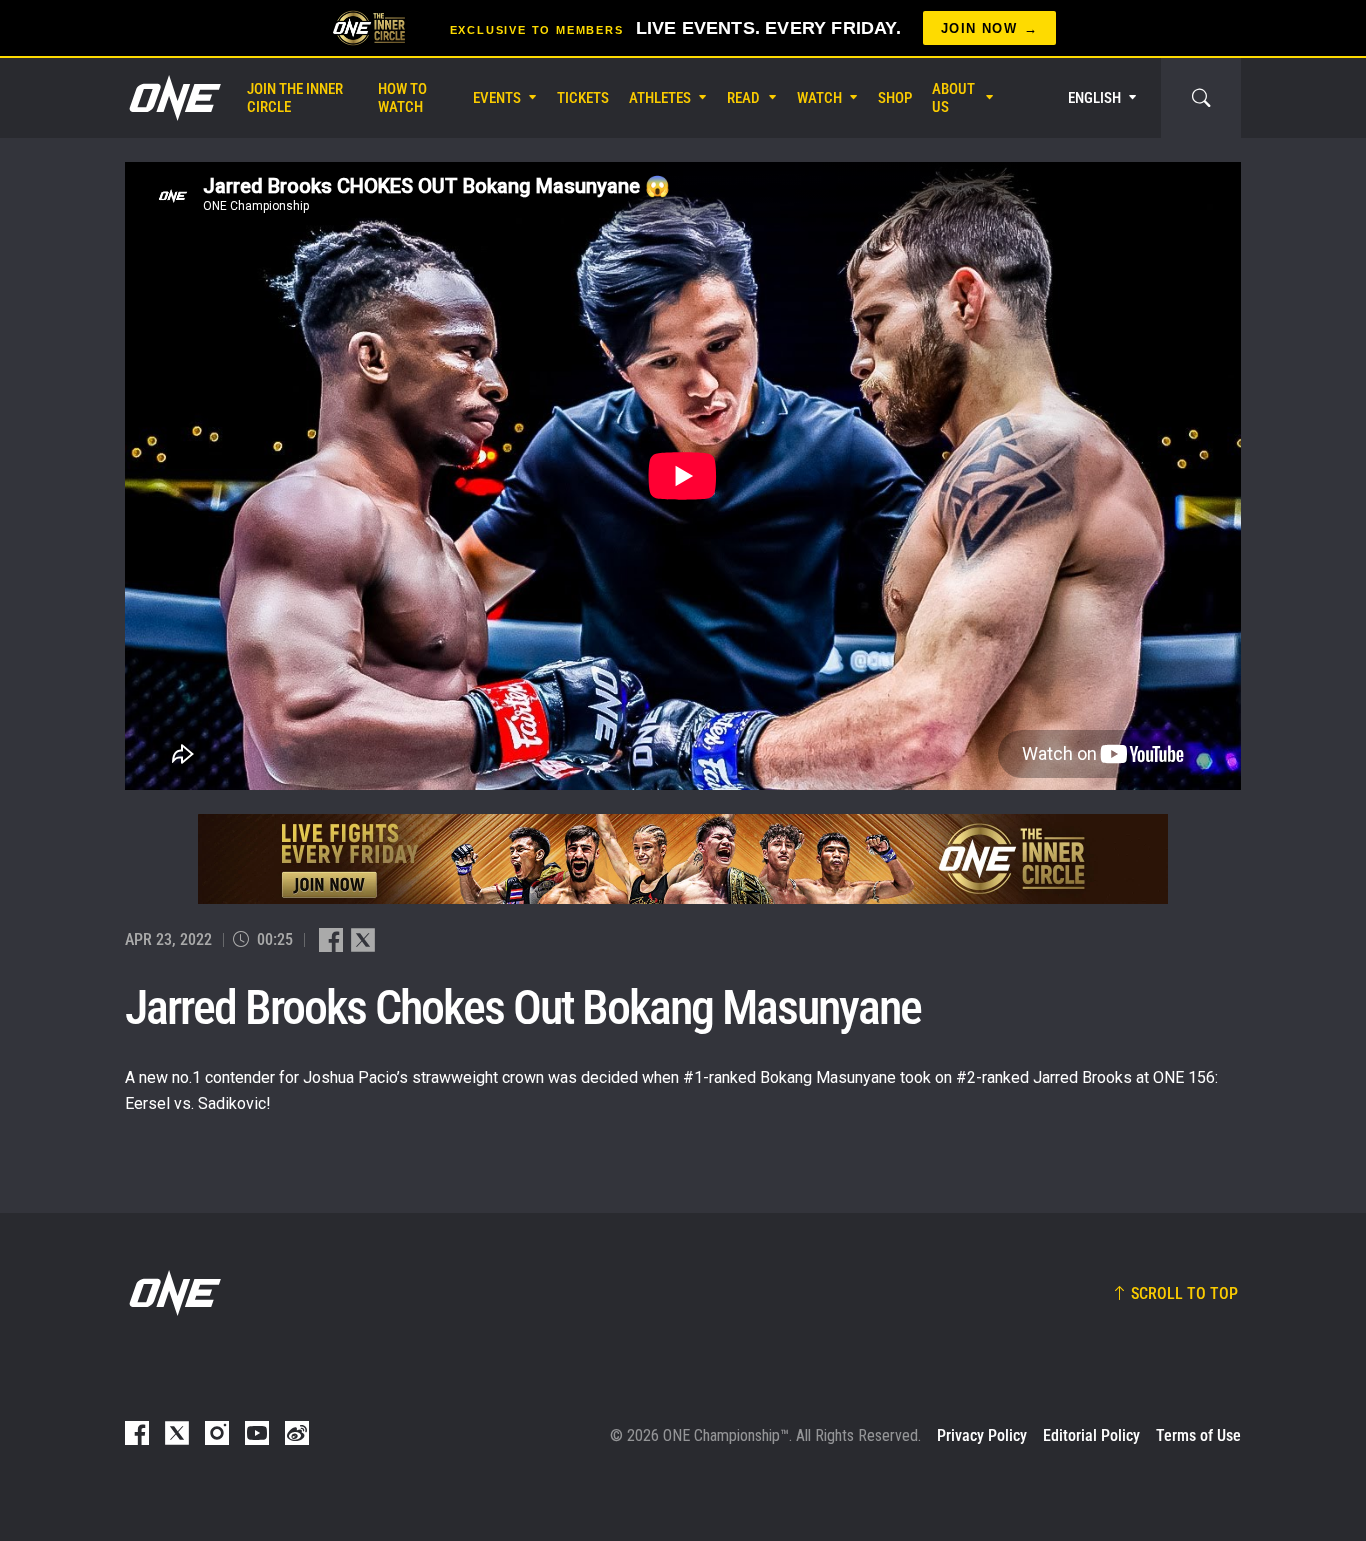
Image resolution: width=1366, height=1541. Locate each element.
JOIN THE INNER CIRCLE (295, 98)
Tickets (583, 98)
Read (743, 98)
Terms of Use (1198, 1435)
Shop (895, 98)
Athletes (660, 98)
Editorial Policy (1091, 1435)
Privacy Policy (982, 1435)
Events (497, 98)
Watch (819, 98)
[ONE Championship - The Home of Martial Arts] (173, 98)
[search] (1201, 98)
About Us (953, 98)
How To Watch (402, 98)
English (1094, 98)
